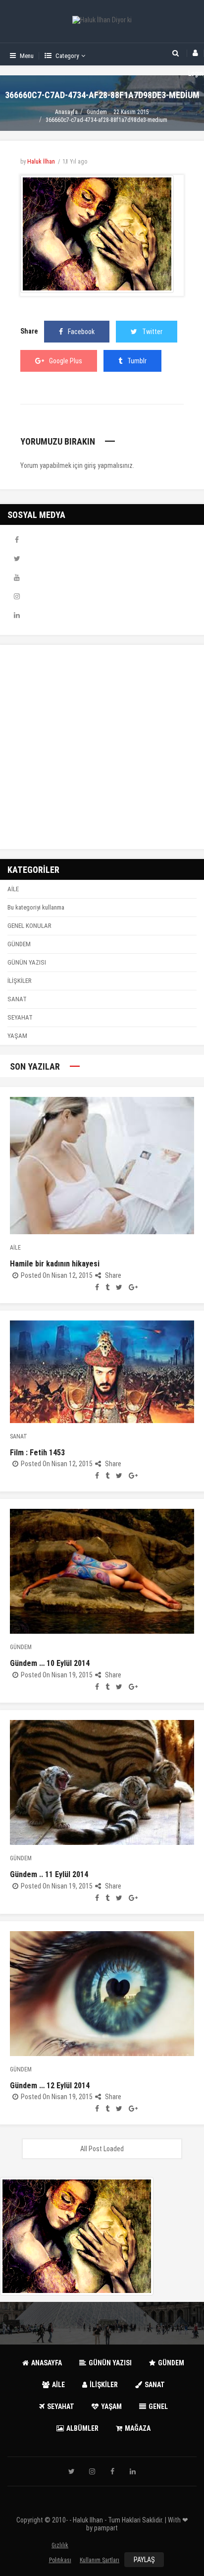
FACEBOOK (17, 540)
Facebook (81, 332)
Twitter (152, 332)
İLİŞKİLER (20, 981)
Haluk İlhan (41, 162)
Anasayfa (66, 112)
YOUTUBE (17, 577)
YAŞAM (17, 1036)
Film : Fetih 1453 (37, 1453)
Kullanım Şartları (100, 2560)
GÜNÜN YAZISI (27, 962)
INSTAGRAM (17, 596)
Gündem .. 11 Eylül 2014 (49, 1874)
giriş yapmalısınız (108, 465)
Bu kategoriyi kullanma (36, 907)
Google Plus (66, 361)
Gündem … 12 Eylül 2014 (50, 2086)
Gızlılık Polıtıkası (60, 2547)
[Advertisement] (102, 747)
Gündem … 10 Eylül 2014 (50, 1663)
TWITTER (17, 559)
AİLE (13, 889)
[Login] (195, 53)
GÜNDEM (19, 944)
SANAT (17, 999)
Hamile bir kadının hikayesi (55, 1264)
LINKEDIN (17, 615)
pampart (106, 2528)
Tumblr (137, 361)
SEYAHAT (20, 1017)
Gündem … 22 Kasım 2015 (118, 112)
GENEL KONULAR (29, 926)
